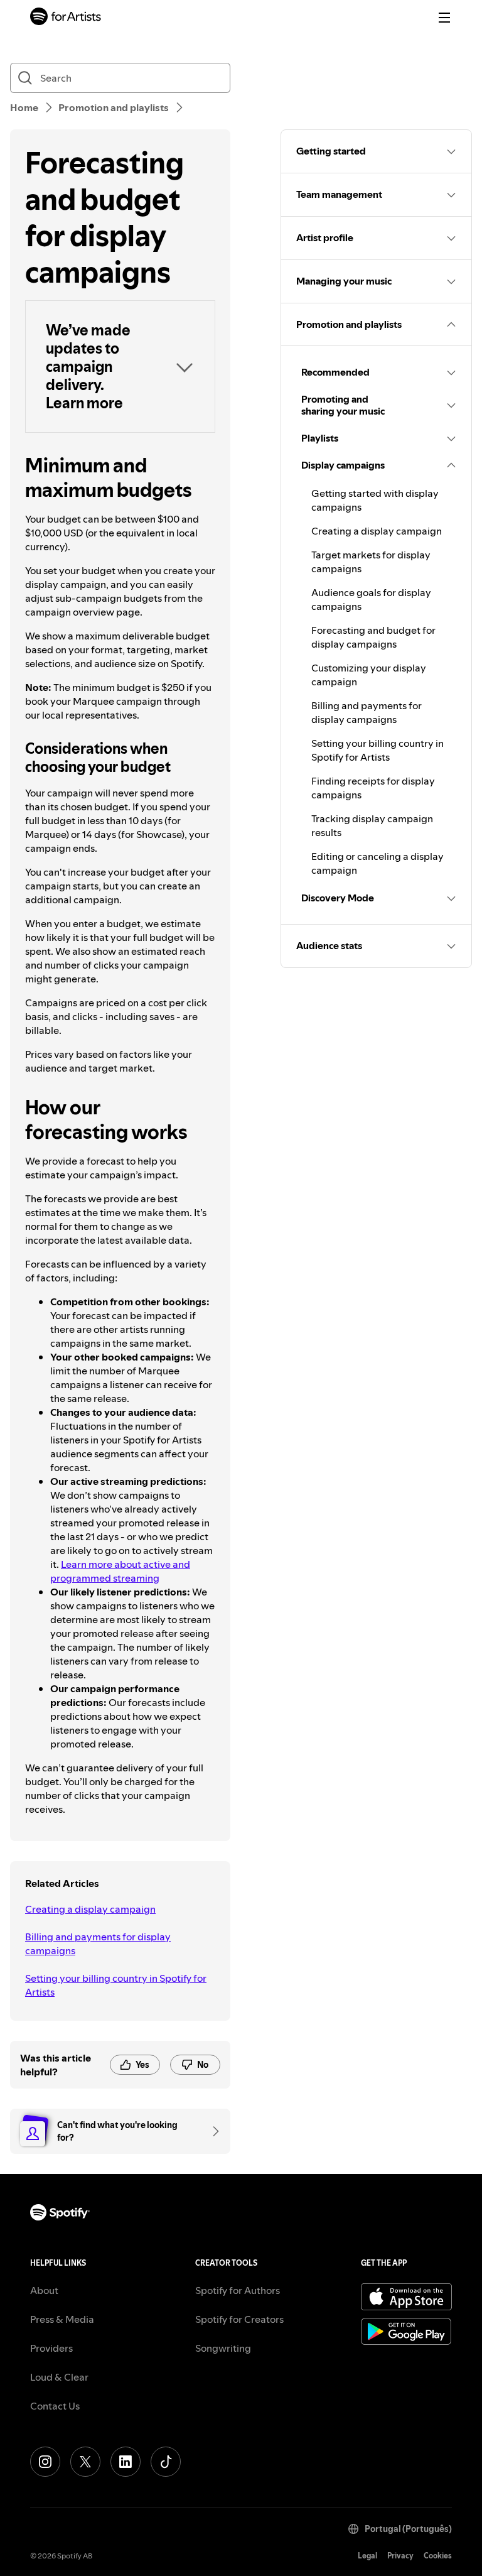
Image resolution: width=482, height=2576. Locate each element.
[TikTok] (166, 2462)
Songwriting (223, 2348)
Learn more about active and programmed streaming (120, 1571)
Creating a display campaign (90, 1909)
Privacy (400, 2556)
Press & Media (62, 2319)
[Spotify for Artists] (66, 18)
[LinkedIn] (126, 2462)
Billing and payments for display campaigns (98, 1943)
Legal (367, 2556)
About (44, 2290)
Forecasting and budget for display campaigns (373, 637)
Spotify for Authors (238, 2290)
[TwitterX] (85, 2462)
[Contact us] (212, 2131)
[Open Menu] (444, 18)
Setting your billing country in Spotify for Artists (116, 1985)
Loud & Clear (59, 2377)
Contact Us (55, 2406)
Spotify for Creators (239, 2319)
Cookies (438, 2556)
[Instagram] (45, 2462)
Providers (51, 2348)
